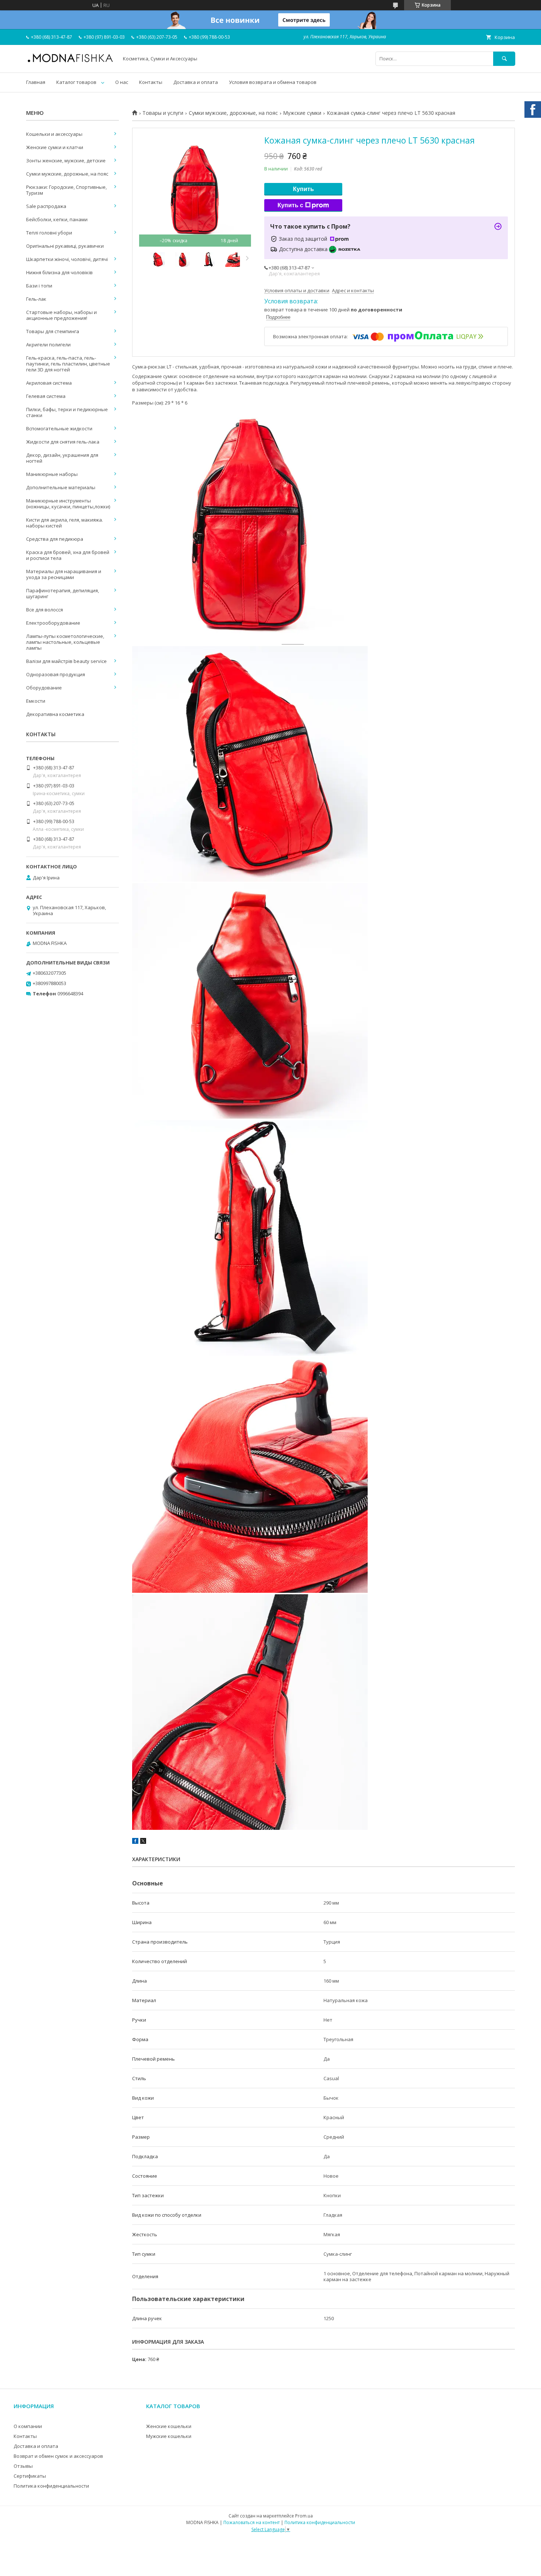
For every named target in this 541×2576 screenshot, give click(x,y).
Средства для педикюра (55, 539)
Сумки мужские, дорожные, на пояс (233, 113)
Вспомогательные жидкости (59, 428)
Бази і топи (39, 286)
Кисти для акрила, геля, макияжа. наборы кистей (65, 523)
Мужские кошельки (169, 2436)
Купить (303, 189)
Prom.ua (304, 2516)
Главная (36, 82)
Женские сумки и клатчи (55, 147)
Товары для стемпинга (53, 331)
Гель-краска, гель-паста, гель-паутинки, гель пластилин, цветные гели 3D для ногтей (68, 364)
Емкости (36, 701)
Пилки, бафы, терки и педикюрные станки (67, 412)
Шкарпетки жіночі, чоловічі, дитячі (67, 259)
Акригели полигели (48, 345)
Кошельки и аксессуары (54, 134)
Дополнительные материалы (61, 487)
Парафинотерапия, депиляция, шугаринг (63, 593)
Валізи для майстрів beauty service (66, 661)
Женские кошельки (169, 2426)
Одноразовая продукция (56, 674)
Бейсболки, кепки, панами (57, 219)
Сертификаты (30, 2476)
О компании (28, 2426)
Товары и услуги (163, 113)
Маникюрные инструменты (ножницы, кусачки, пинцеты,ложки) (68, 504)
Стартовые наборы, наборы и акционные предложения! (61, 315)
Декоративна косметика (55, 714)
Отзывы (23, 2466)
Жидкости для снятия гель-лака (63, 442)
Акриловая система (49, 383)
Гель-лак (36, 299)
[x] (143, 1842)
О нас (122, 82)
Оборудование (44, 688)
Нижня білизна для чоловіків (59, 272)
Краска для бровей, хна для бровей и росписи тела (68, 555)
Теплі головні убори (49, 233)
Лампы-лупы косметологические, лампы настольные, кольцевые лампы (65, 642)
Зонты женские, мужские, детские (66, 160)
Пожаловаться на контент (252, 2522)
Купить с (290, 205)
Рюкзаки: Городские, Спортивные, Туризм (66, 190)
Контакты (151, 82)
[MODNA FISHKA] (70, 62)
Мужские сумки (302, 113)
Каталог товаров (76, 82)
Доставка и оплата (196, 82)
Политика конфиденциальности (51, 2486)
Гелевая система (46, 396)
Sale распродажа (46, 206)
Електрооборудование (53, 623)
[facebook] (135, 1842)
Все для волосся (45, 610)
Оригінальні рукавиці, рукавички (65, 246)
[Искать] (504, 59)
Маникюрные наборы (52, 474)
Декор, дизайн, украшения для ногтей (62, 458)
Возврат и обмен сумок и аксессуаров (58, 2456)
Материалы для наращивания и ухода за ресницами (64, 574)
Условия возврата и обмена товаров (273, 82)
